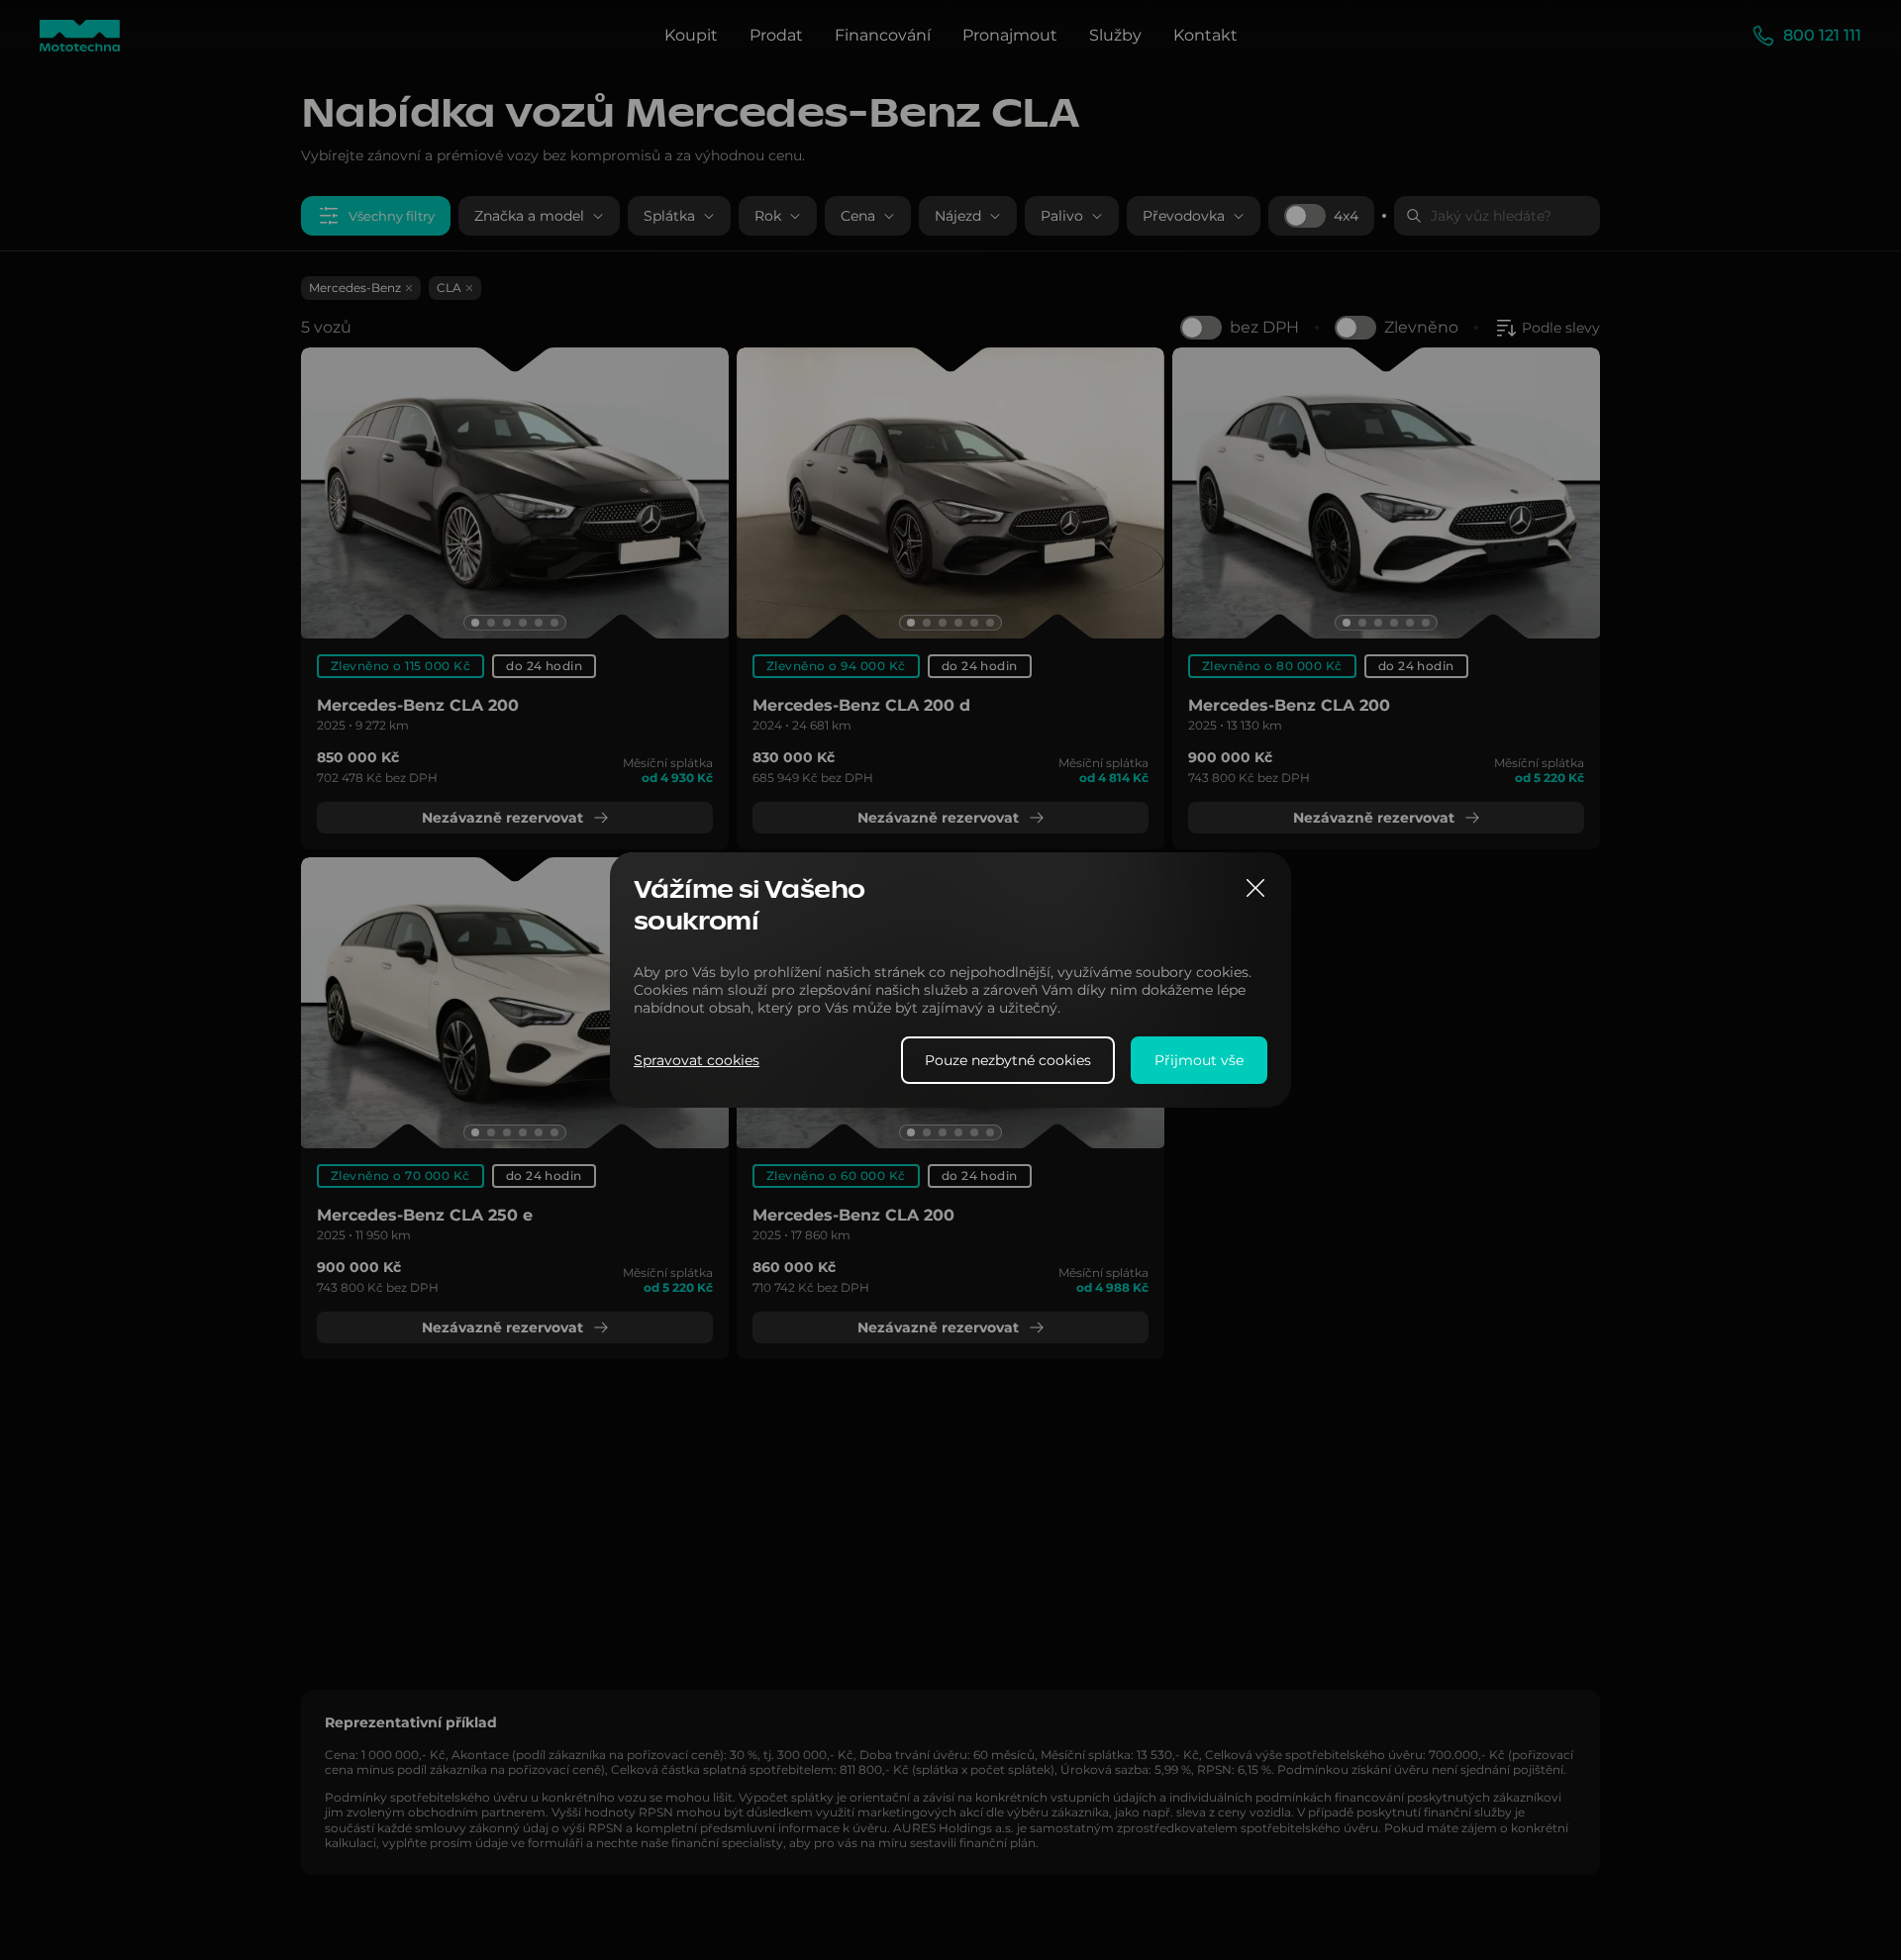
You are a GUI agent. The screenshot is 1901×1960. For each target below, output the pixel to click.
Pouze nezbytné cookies (1008, 1060)
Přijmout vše (1199, 1060)
